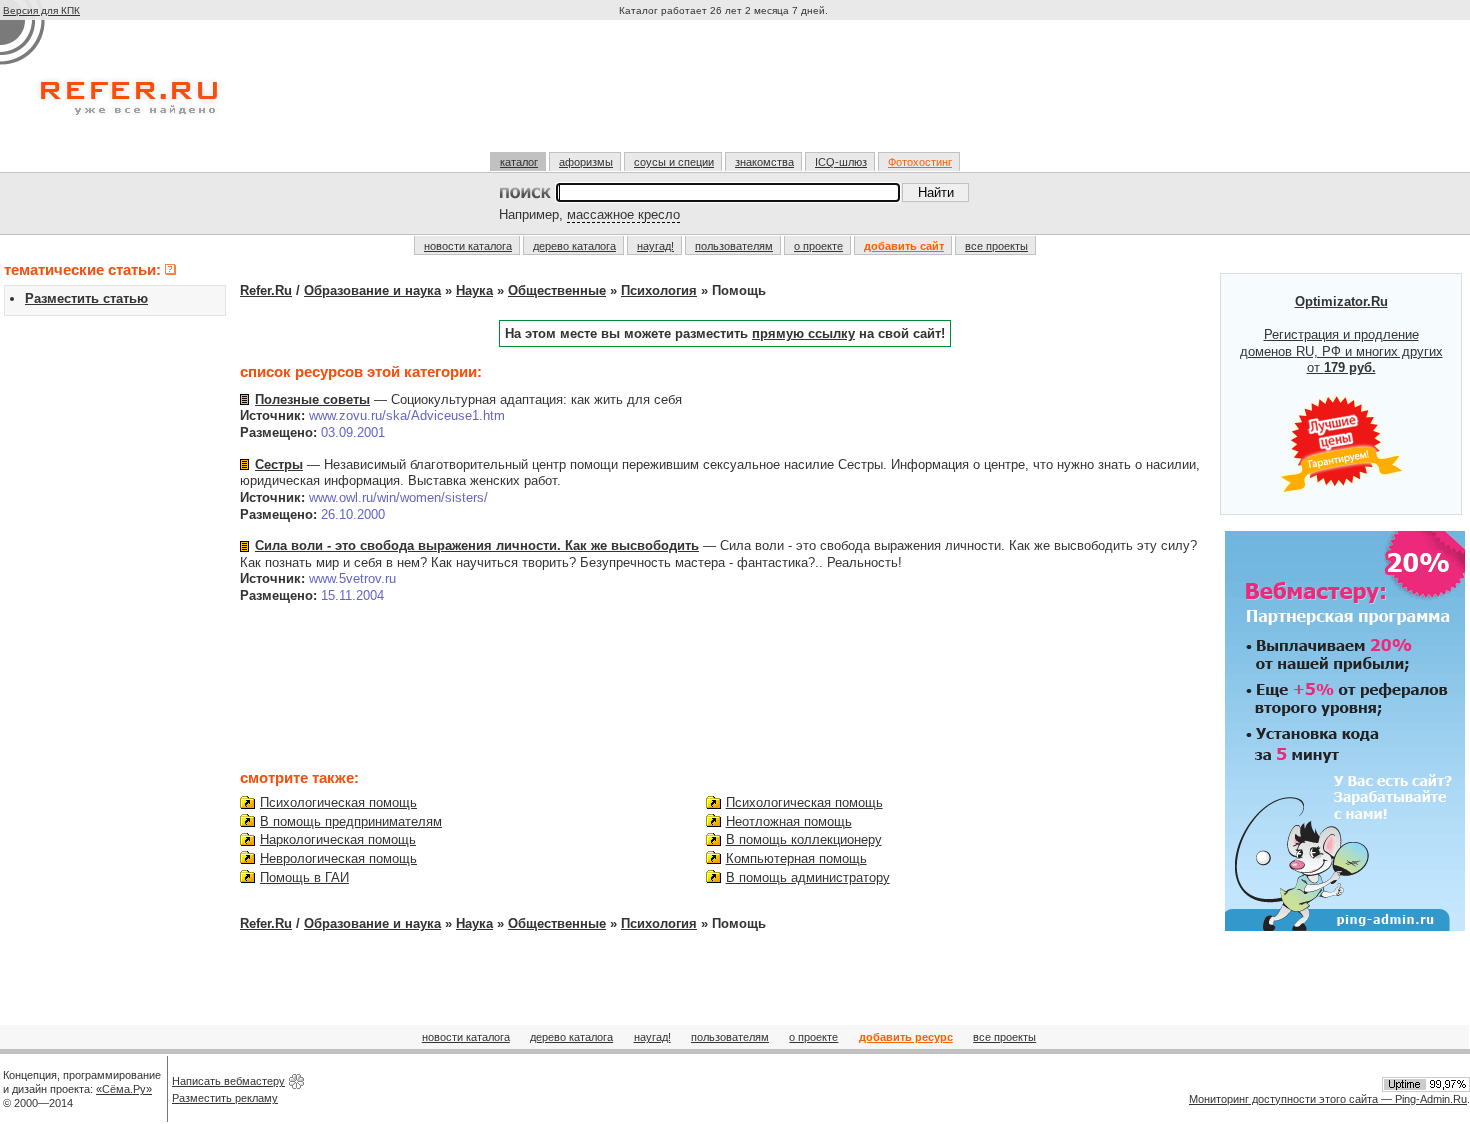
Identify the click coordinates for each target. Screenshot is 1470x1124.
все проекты (996, 246)
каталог (519, 162)
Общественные (557, 290)
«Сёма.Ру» (124, 1089)
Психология (659, 290)
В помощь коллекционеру (804, 839)
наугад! (655, 246)
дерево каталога (574, 246)
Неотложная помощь (789, 821)
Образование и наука (372, 290)
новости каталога (468, 246)
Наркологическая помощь (338, 839)
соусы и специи (674, 162)
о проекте (818, 246)
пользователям (734, 246)
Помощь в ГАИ (304, 877)
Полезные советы (312, 399)
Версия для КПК (41, 10)
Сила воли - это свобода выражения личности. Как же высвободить (477, 545)
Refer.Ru (266, 290)
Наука (474, 290)
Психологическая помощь (338, 802)
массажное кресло (623, 214)
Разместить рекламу (225, 1098)
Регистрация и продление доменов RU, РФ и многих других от (1341, 335)
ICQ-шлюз (841, 162)
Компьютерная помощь (796, 858)
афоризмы (586, 162)
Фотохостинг (920, 162)
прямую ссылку (803, 333)
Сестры (279, 464)
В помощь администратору (808, 877)
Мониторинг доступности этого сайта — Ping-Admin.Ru (1328, 1099)
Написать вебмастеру (228, 1081)
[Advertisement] (726, 94)
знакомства (764, 162)
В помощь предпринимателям (351, 821)
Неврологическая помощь (338, 858)
